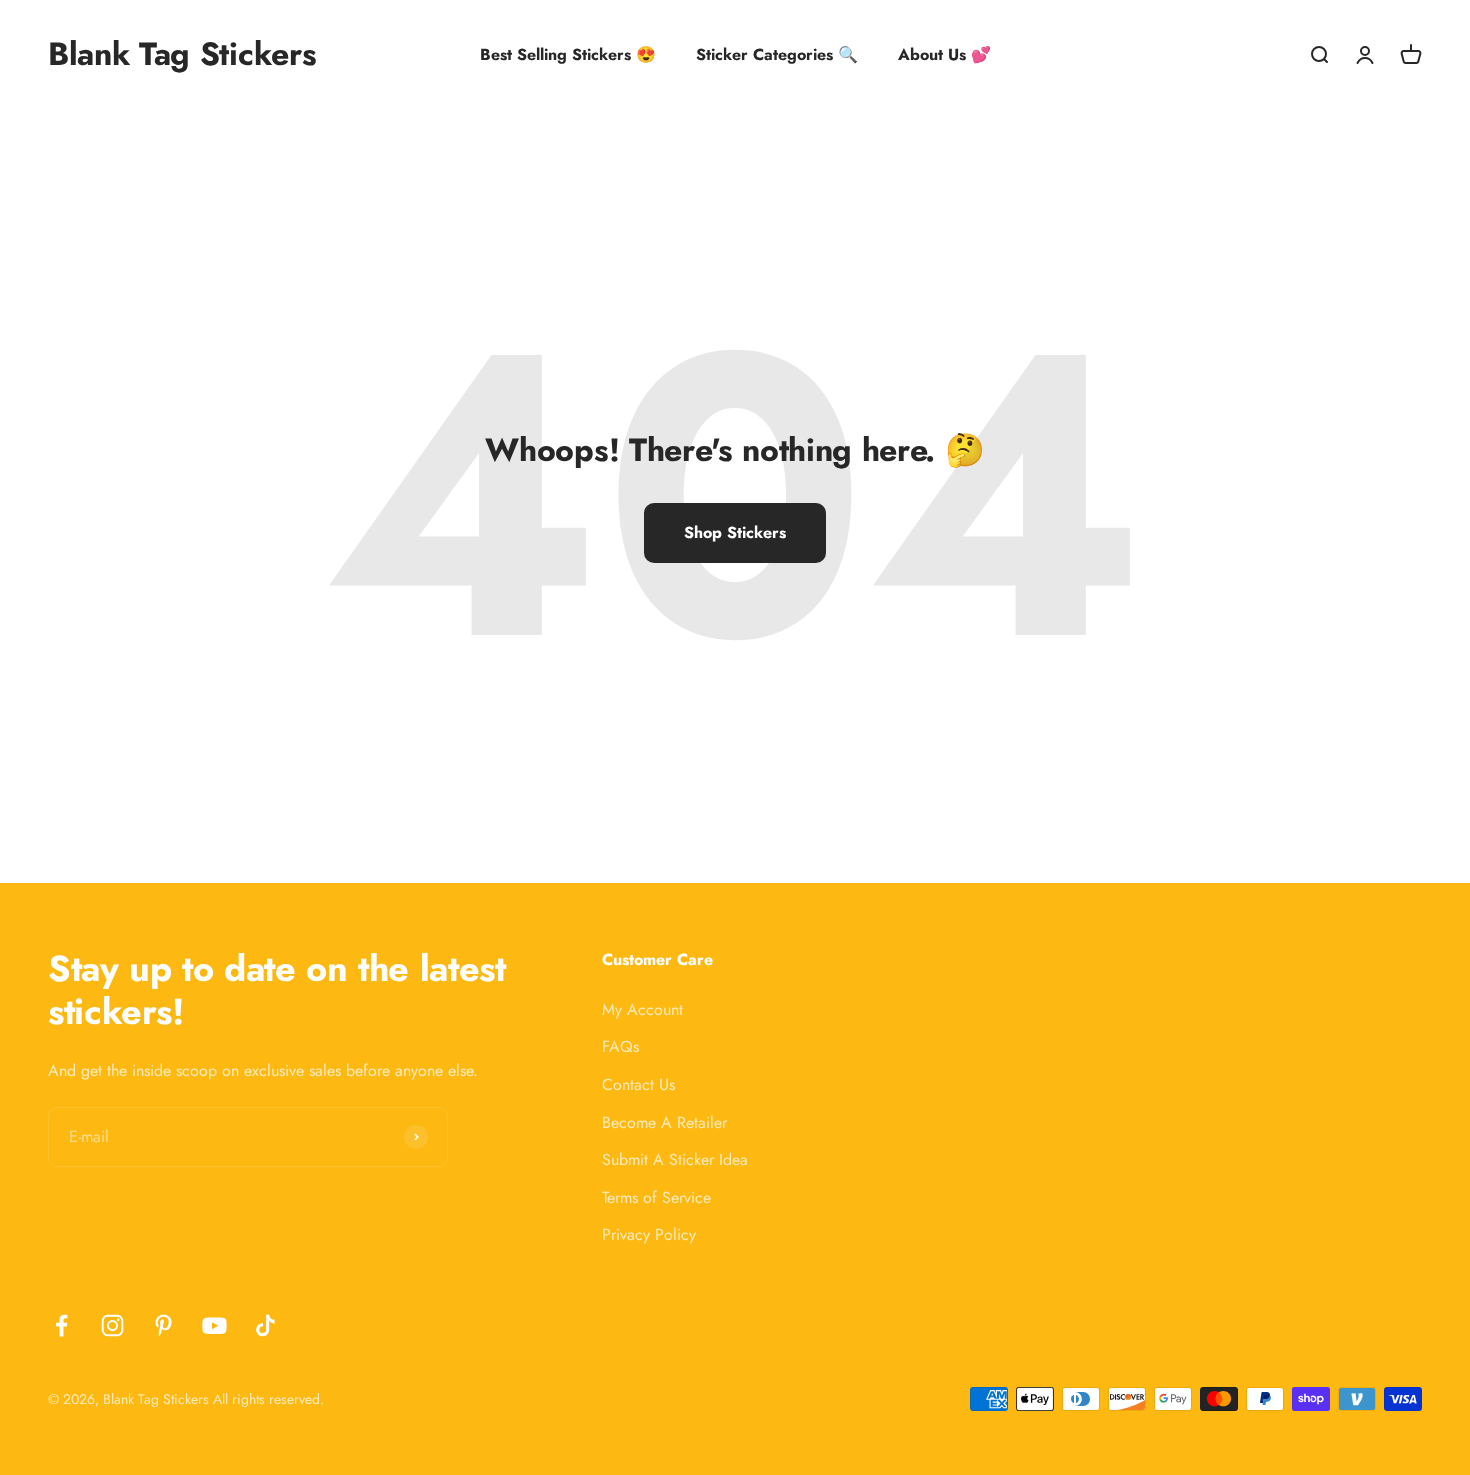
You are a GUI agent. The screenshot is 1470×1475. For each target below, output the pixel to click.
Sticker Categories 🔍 (777, 54)
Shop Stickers (735, 532)
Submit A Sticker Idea (675, 1159)
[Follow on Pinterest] (163, 1325)
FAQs (620, 1046)
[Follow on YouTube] (214, 1325)
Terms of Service (656, 1197)
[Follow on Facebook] (61, 1325)
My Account (642, 1009)
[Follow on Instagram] (112, 1325)
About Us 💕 (944, 54)
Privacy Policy (649, 1234)
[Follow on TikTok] (265, 1325)
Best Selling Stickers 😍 (568, 54)
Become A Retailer (664, 1122)
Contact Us (638, 1084)
